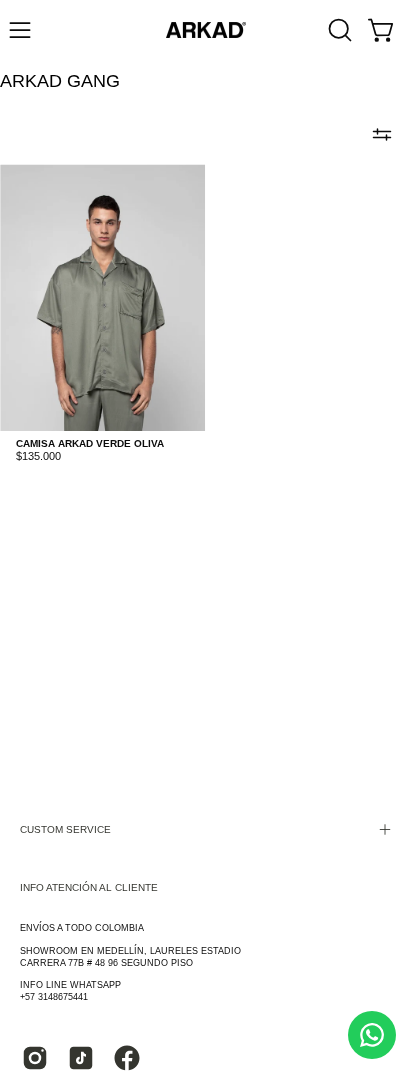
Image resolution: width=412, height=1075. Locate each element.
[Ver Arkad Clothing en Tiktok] (81, 1058)
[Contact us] (372, 1035)
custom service (65, 829)
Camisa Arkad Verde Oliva (90, 444)
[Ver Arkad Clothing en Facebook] (127, 1058)
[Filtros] (382, 134)
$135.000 (38, 456)
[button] (338, 30)
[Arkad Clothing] (206, 30)
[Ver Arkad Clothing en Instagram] (35, 1058)
